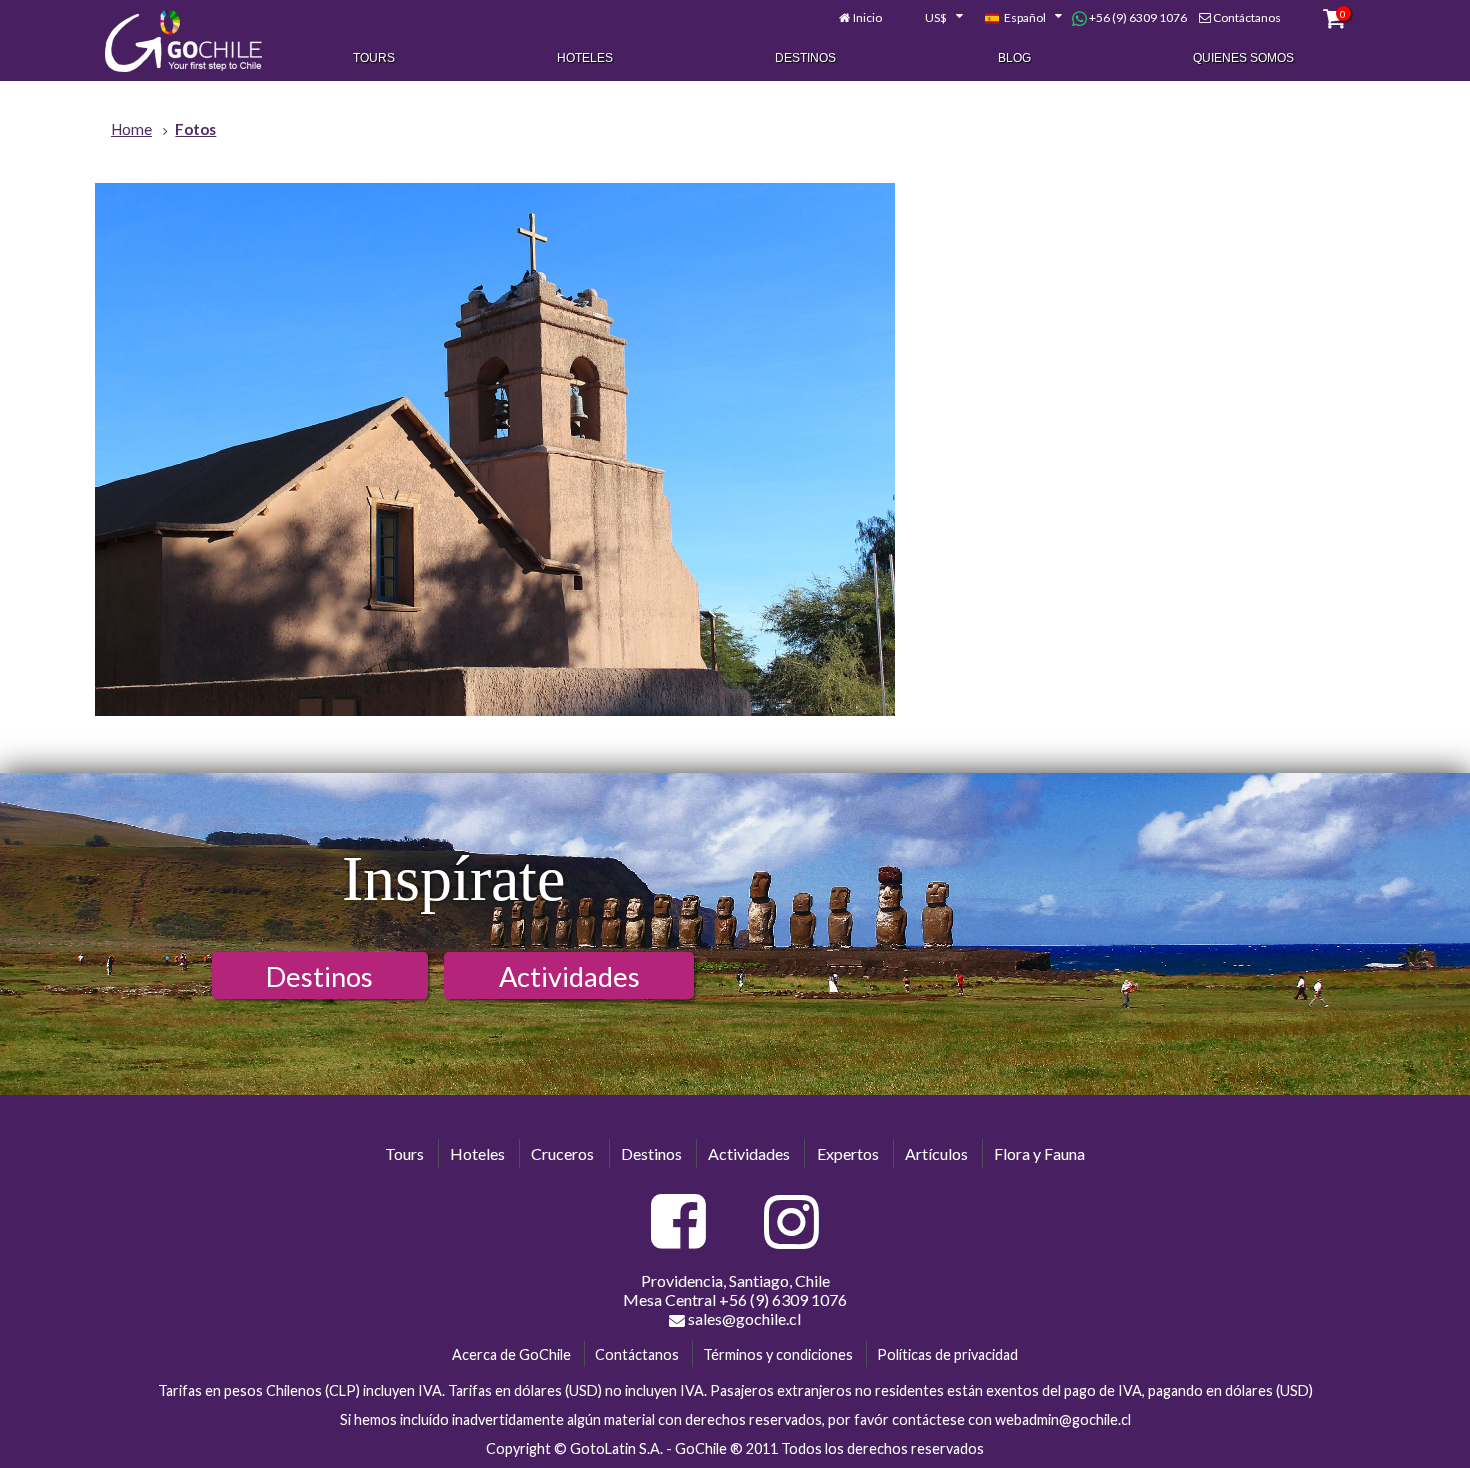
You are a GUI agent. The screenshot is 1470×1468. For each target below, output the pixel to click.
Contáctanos (1247, 17)
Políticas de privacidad (947, 1354)
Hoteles (585, 58)
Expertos (848, 1153)
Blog (1014, 58)
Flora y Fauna (1039, 1153)
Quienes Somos (1243, 58)
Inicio (867, 17)
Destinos (805, 58)
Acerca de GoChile (511, 1354)
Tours (374, 58)
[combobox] (933, 18)
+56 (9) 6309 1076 (1137, 17)
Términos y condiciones (778, 1354)
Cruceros (562, 1153)
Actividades (569, 976)
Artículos (936, 1153)
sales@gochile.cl (743, 1318)
